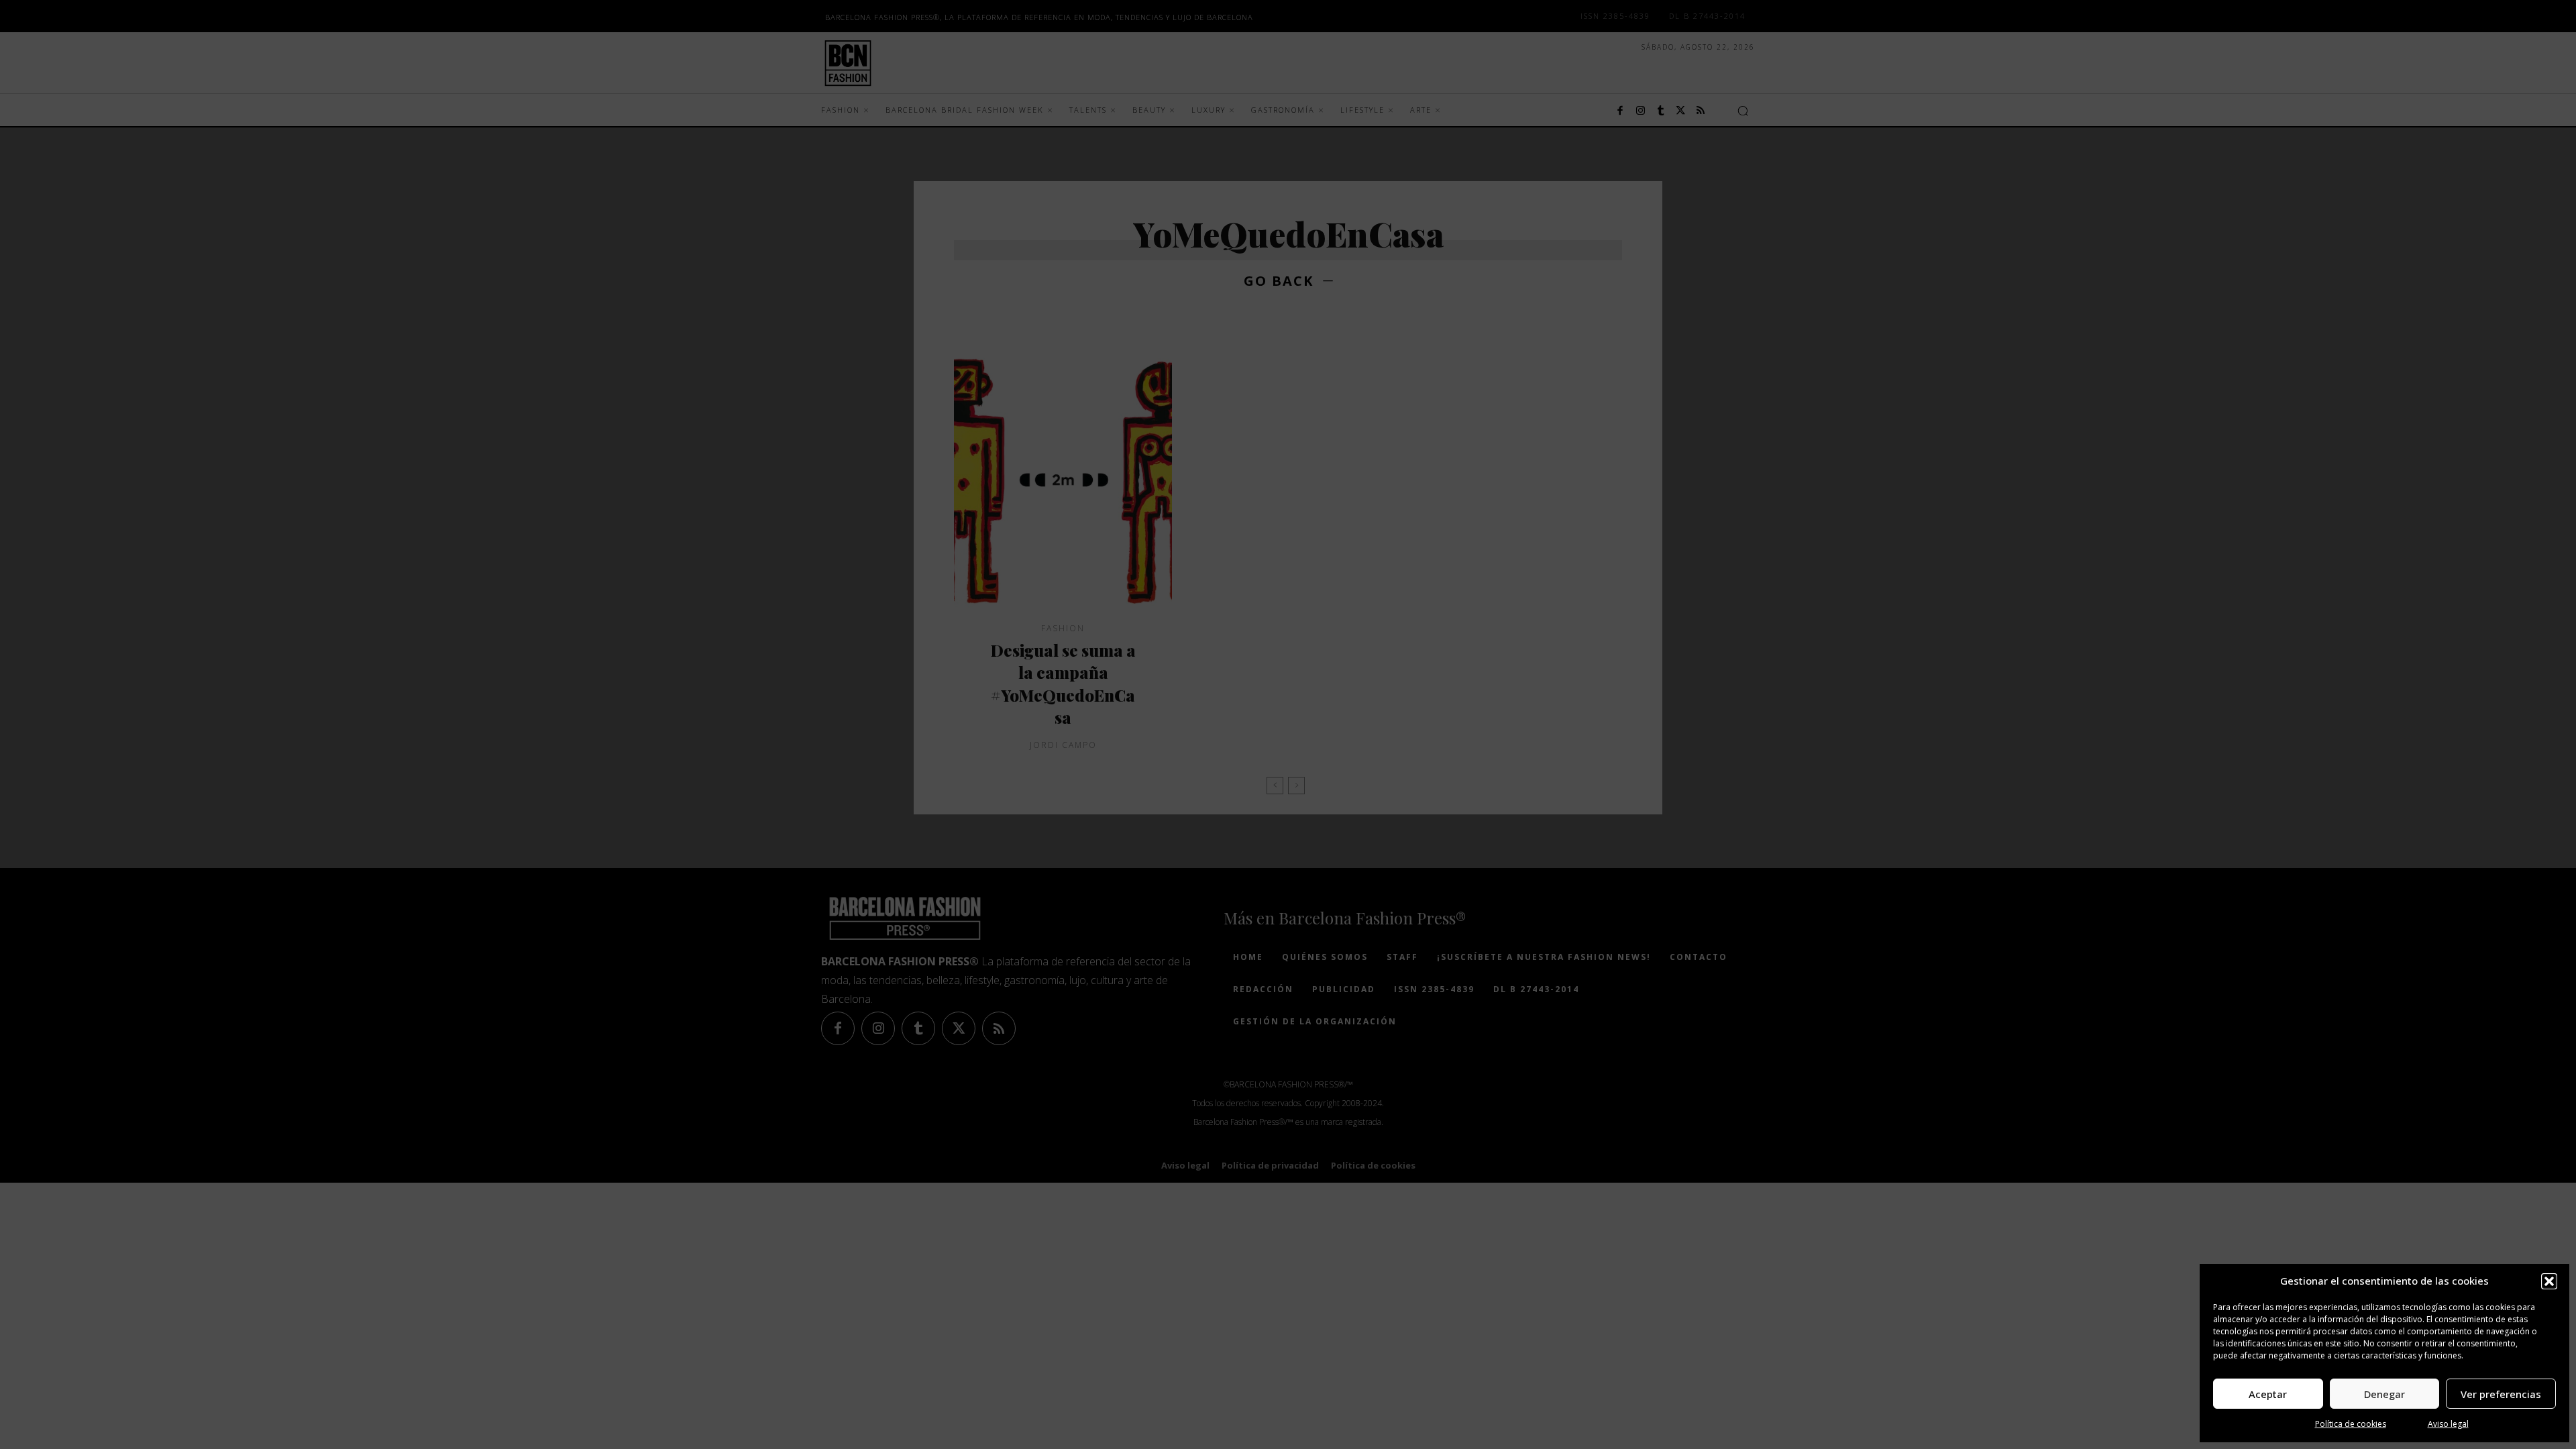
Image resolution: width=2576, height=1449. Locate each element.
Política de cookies (2351, 1424)
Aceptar (2268, 1394)
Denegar (2384, 1394)
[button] (2549, 1281)
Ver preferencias (2501, 1394)
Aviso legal (2448, 1424)
